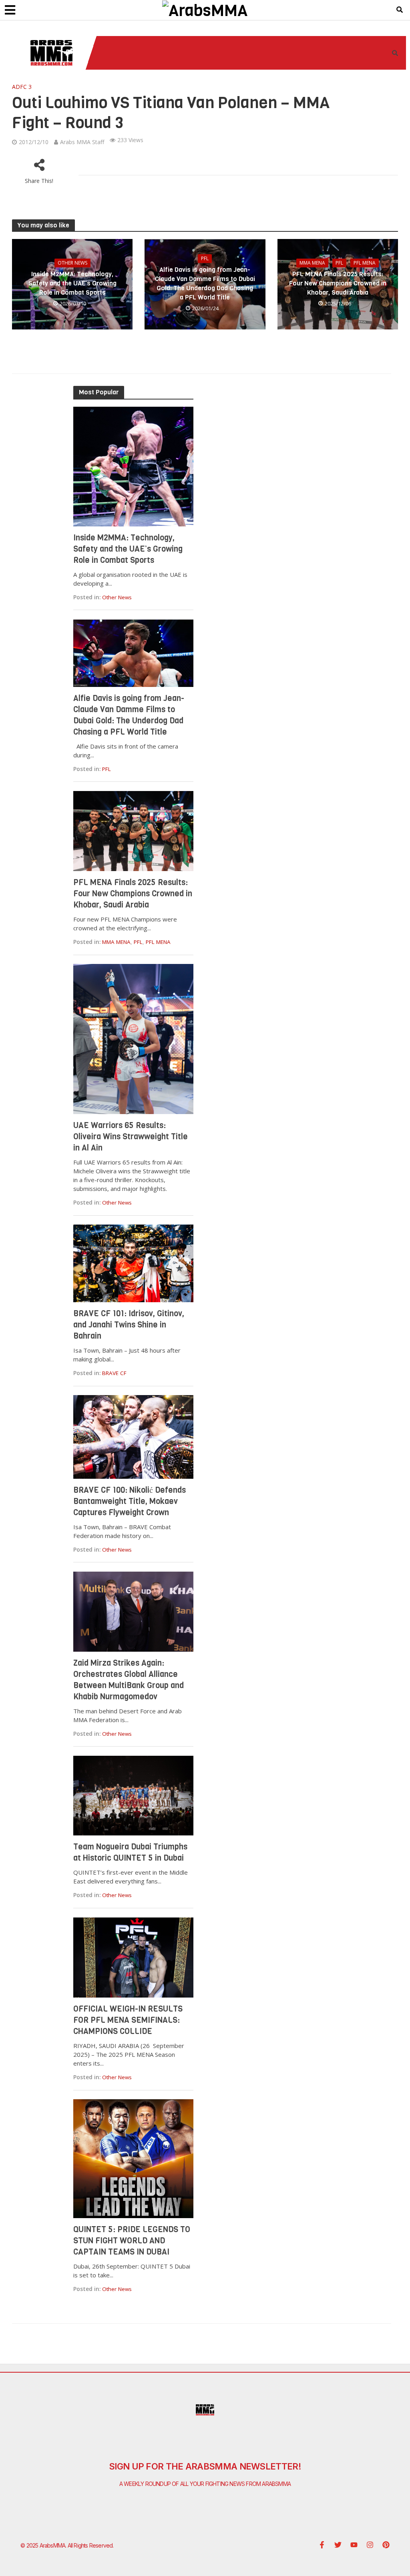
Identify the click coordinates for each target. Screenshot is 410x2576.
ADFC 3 (22, 87)
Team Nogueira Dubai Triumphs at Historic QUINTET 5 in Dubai (130, 1852)
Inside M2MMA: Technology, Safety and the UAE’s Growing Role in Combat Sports (72, 283)
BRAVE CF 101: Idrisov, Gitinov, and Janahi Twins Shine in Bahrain (129, 1325)
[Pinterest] (386, 2545)
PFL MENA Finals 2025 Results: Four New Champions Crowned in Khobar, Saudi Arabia (338, 283)
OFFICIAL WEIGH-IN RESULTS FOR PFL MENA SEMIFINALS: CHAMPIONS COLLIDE (128, 2020)
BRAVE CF (114, 1373)
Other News (72, 263)
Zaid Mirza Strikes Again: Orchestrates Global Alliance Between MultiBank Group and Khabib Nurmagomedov (129, 1680)
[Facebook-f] (322, 2545)
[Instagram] (370, 2545)
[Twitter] (338, 2545)
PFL (205, 258)
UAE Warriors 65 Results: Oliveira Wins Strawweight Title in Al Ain (131, 1137)
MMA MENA (312, 263)
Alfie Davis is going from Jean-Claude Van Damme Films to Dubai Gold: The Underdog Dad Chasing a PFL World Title (205, 283)
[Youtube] (354, 2545)
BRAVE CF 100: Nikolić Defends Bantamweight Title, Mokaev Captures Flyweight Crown (130, 1501)
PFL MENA (365, 263)
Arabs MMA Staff (82, 142)
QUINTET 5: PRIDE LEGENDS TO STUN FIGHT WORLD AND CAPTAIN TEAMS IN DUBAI (132, 2241)
